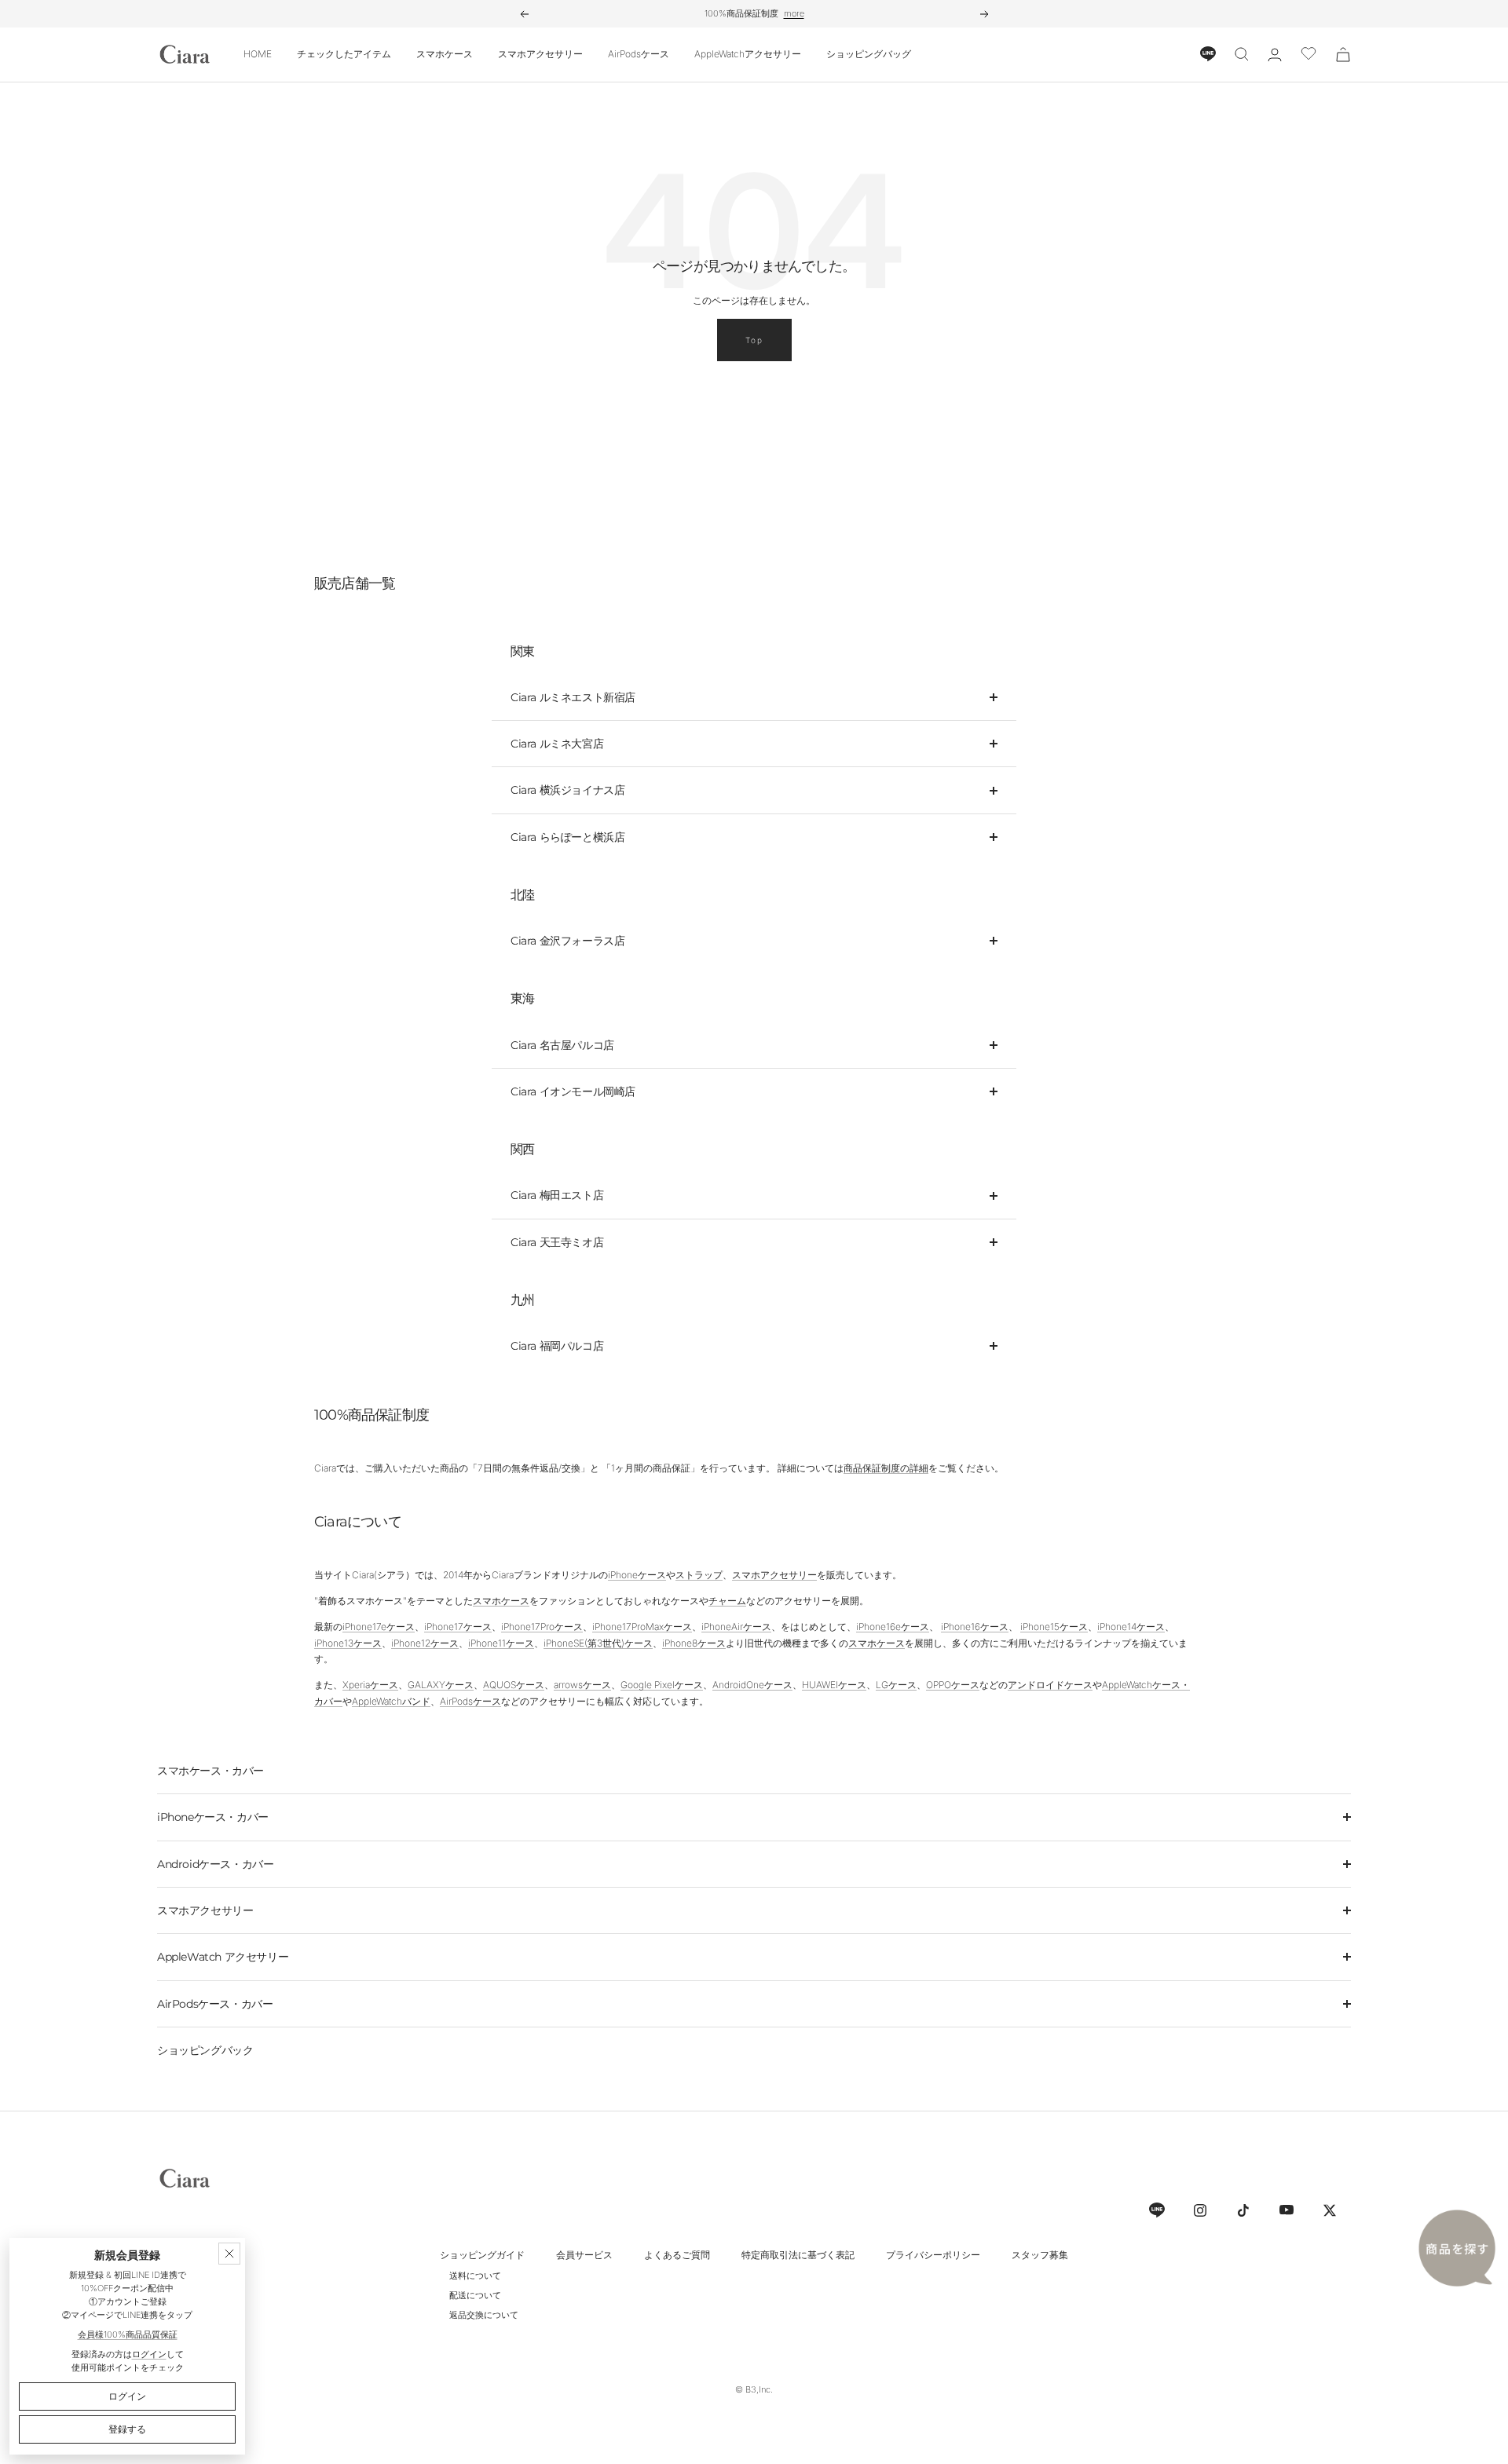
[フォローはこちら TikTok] (1243, 2210)
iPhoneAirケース (736, 1627)
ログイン (149, 2354)
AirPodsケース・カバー (215, 2004)
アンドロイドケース (1050, 1685)
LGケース (896, 1685)
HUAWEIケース (834, 1685)
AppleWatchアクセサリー (748, 54)
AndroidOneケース (752, 1685)
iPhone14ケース (1131, 1627)
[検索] (1242, 54)
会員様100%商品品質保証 (128, 2334)
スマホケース (445, 54)
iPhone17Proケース (542, 1627)
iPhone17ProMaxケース (642, 1627)
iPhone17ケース (458, 1627)
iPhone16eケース (893, 1627)
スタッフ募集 (1040, 2255)
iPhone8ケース (694, 1643)
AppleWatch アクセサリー (223, 1957)
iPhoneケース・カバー (213, 1817)
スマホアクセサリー (540, 54)
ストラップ (699, 1575)
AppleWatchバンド (391, 1701)
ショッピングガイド (482, 2255)
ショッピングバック (205, 2050)
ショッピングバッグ (869, 54)
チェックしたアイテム (344, 54)
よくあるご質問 (677, 2255)
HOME (258, 54)
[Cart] (1343, 55)
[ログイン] (1275, 55)
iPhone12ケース (425, 1643)
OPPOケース (953, 1685)
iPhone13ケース (348, 1643)
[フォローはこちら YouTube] (1286, 2210)
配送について (475, 2295)
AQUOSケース (514, 1685)
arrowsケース (582, 1685)
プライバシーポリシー (933, 2255)
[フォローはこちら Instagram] (1200, 2210)
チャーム (727, 1601)
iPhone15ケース (1054, 1627)
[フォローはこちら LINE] (1157, 2210)
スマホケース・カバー (210, 1771)
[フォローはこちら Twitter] (1329, 2210)
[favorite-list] (1309, 55)
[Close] (229, 2254)
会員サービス (584, 2255)
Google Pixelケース (662, 1685)
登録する (127, 2429)
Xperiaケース (370, 1685)
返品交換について (484, 2315)
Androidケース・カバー (215, 1864)
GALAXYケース (441, 1685)
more (794, 13)
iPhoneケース (637, 1575)
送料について (475, 2276)
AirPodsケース (639, 54)
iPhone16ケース (975, 1627)
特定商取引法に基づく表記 (798, 2255)
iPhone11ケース (501, 1643)
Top (754, 340)
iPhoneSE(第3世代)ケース (598, 1643)
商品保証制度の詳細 (886, 1468)
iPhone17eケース (379, 1627)
